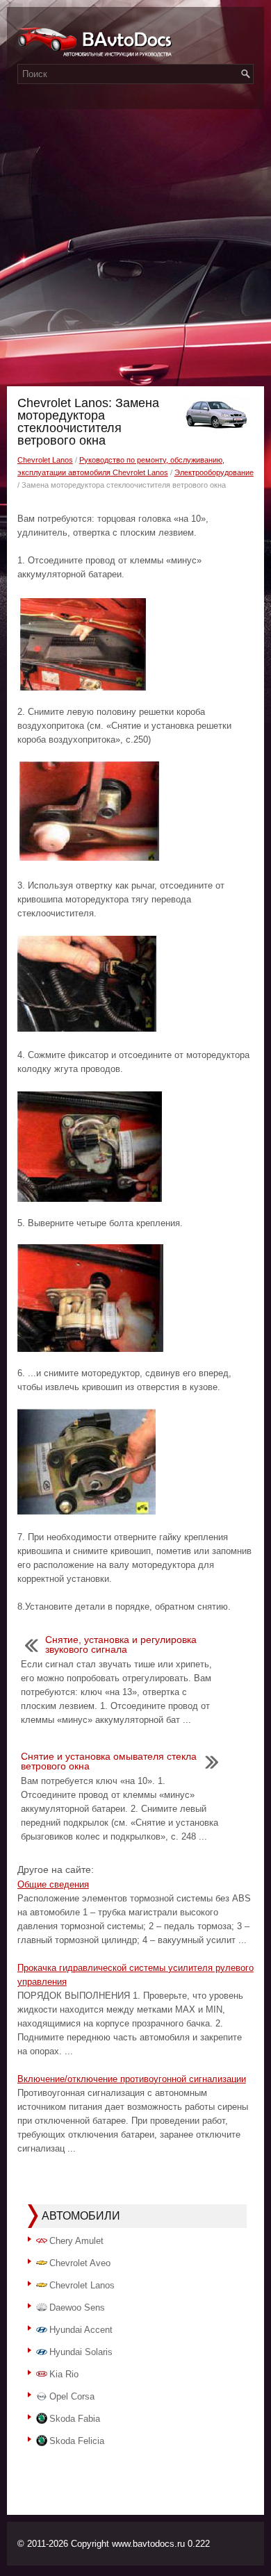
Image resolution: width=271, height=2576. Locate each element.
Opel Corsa (72, 2396)
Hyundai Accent (81, 2330)
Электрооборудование (214, 472)
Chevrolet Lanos (45, 460)
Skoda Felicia (77, 2441)
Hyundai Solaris (81, 2352)
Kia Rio (64, 2374)
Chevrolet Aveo (80, 2263)
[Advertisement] (135, 244)
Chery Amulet (76, 2241)
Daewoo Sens (77, 2307)
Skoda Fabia (75, 2419)
